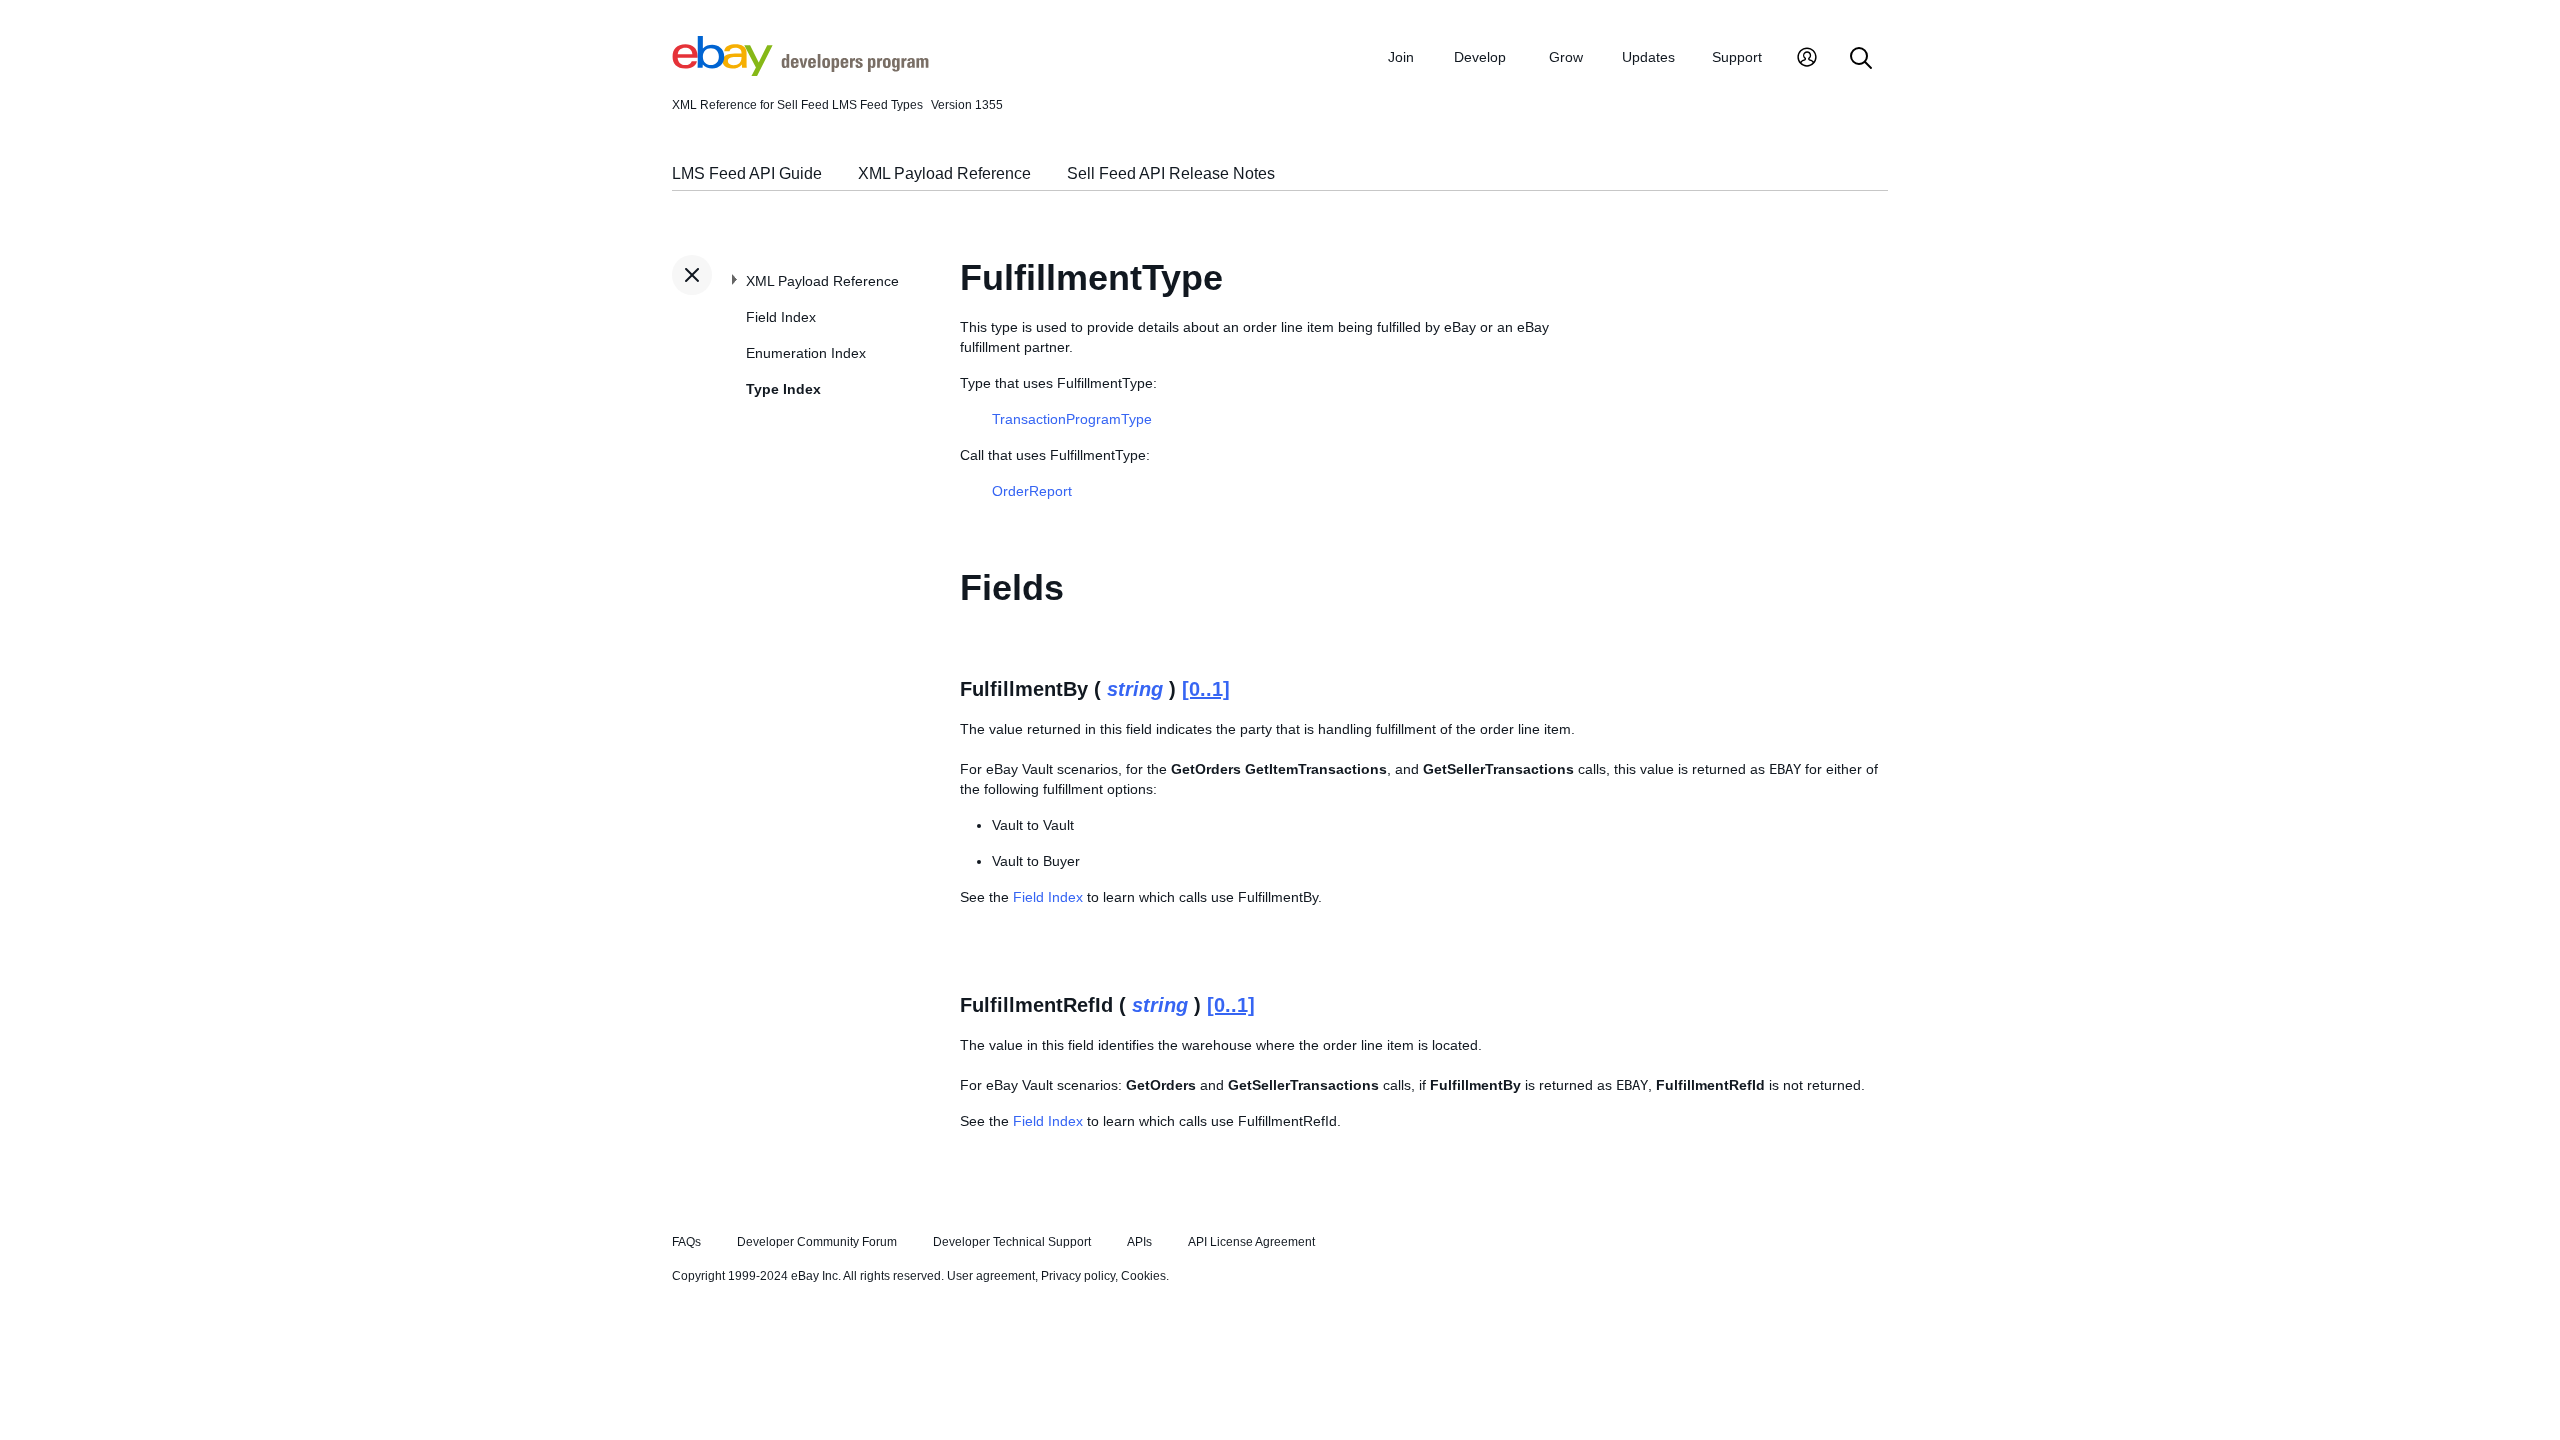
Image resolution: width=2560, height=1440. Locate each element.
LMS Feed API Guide (747, 173)
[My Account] (1807, 59)
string (1135, 689)
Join (1401, 57)
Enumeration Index (806, 353)
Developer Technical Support (1012, 1242)
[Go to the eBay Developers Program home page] (800, 71)
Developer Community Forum (817, 1242)
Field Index (781, 317)
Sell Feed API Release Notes (1171, 173)
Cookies (1143, 1276)
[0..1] (1206, 689)
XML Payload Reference (944, 173)
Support (1737, 57)
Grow (1566, 57)
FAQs (686, 1242)
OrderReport (1032, 491)
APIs (1139, 1242)
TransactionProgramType (1072, 419)
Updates (1648, 57)
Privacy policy (1078, 1276)
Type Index (783, 389)
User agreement (991, 1276)
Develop (1480, 57)
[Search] (1861, 59)
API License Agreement (1251, 1242)
